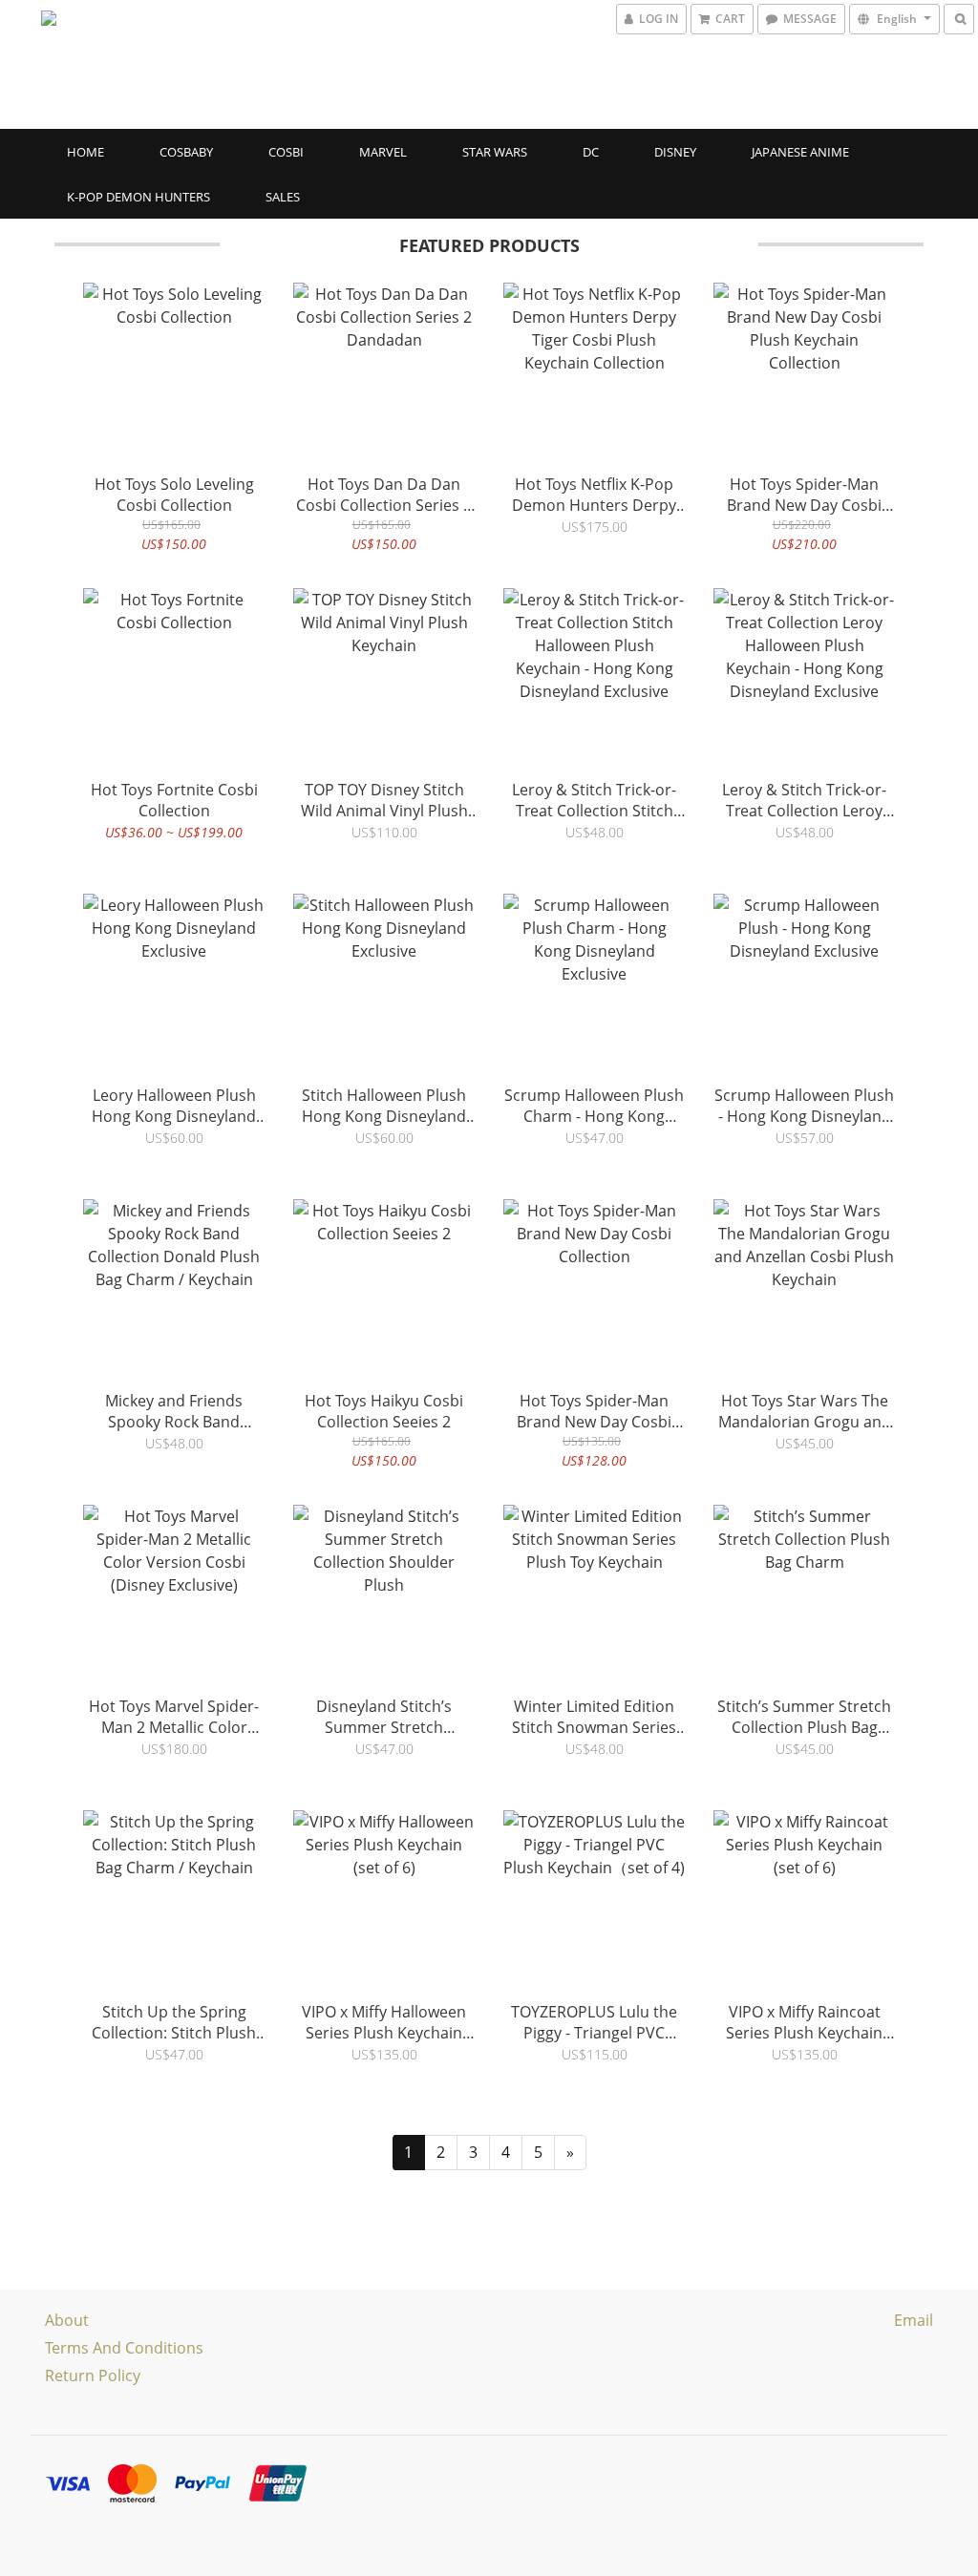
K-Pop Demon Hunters (138, 197)
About (67, 2320)
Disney (675, 152)
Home (85, 152)
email (914, 2320)
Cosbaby (186, 152)
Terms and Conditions (124, 2348)
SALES (283, 197)
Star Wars (495, 152)
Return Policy (93, 2375)
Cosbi (286, 152)
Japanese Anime (800, 152)
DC (591, 152)
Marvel (383, 152)
